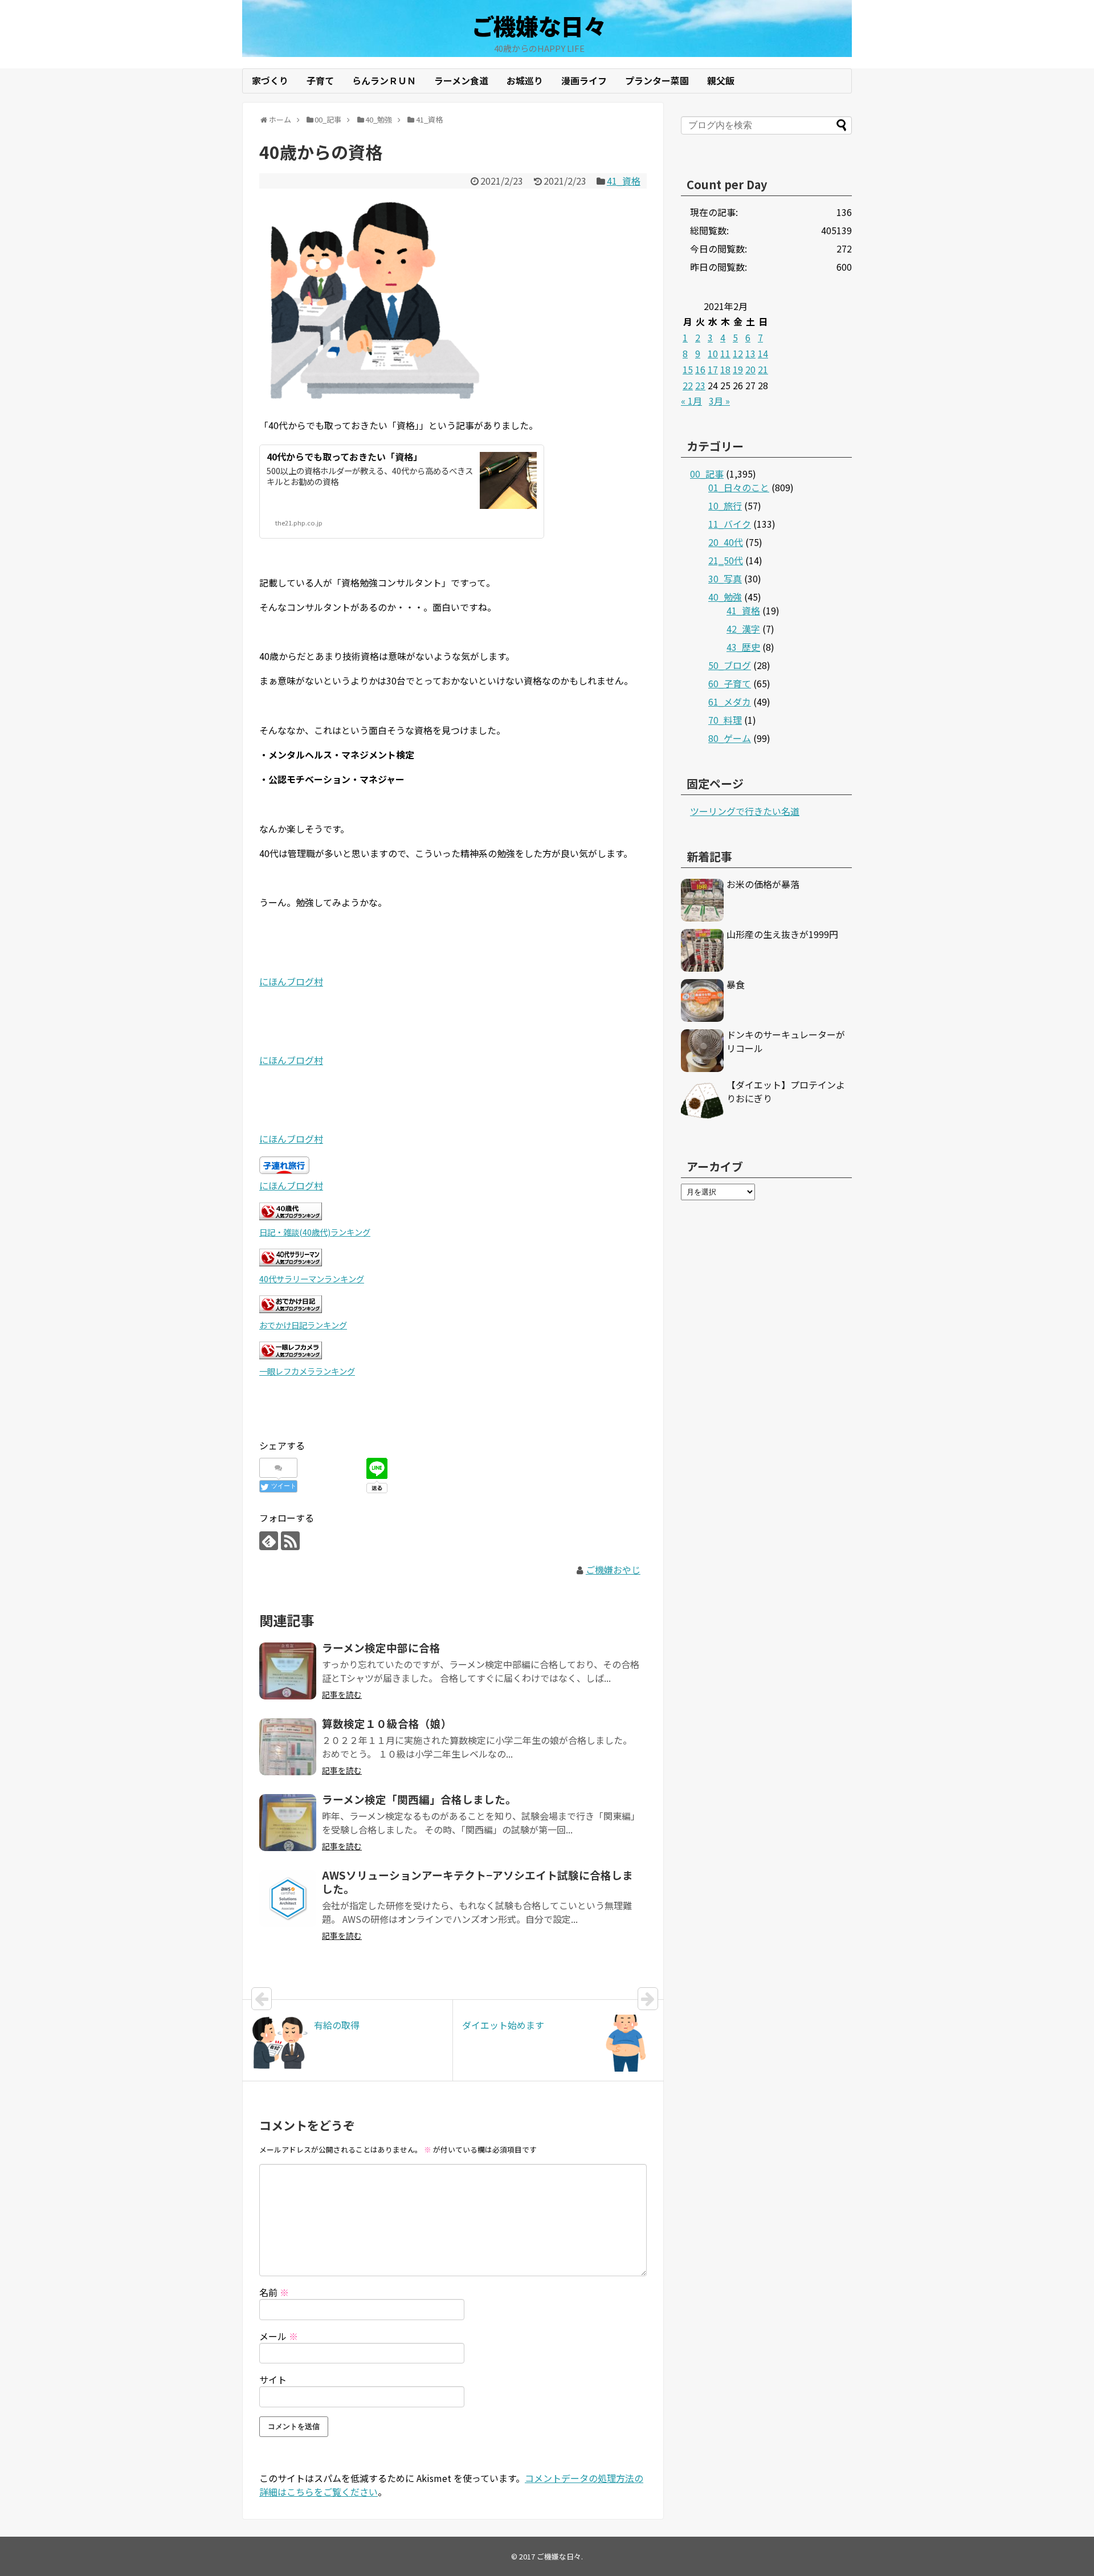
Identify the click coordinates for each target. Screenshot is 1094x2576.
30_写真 (725, 578)
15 (688, 369)
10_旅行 (725, 506)
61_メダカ (730, 702)
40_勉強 (725, 597)
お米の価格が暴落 (763, 884)
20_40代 (726, 542)
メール (279, 2336)
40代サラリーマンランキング (312, 1279)
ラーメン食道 (461, 80)
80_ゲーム (730, 738)
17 (713, 369)
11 (725, 353)
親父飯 (721, 80)
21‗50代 (726, 560)
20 (750, 369)
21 (763, 369)
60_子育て (730, 683)
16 (700, 369)
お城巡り (525, 80)
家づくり (270, 80)
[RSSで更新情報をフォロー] (290, 1541)
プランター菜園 (657, 80)
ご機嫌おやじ (613, 1570)
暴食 (736, 984)
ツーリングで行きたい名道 (745, 811)
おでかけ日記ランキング (303, 1325)
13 (750, 353)
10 (713, 353)
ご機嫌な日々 (539, 26)
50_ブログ (730, 665)
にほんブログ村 (291, 981)
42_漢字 (743, 629)
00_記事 (707, 474)
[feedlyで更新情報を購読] (269, 1541)
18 (725, 369)
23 (700, 385)
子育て (320, 80)
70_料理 (725, 720)
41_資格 (624, 181)
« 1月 (691, 401)
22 (688, 385)
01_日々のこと (739, 487)
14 (763, 353)
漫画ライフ (584, 80)
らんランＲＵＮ (384, 80)
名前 (274, 2292)
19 (738, 369)
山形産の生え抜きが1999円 (782, 934)
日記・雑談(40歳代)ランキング (315, 1232)
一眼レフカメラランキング (307, 1371)
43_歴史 (743, 647)
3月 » (719, 401)
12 (738, 353)
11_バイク (730, 524)
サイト (273, 2379)
